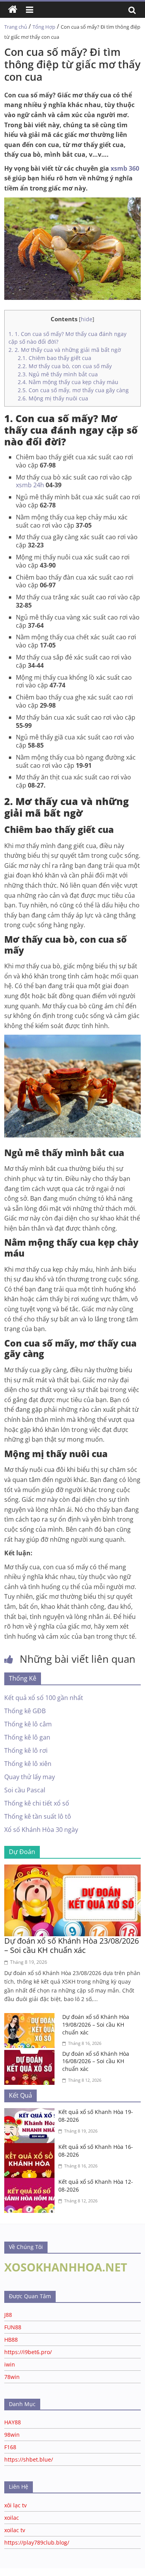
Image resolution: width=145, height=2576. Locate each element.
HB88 (11, 2340)
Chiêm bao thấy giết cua (55, 358)
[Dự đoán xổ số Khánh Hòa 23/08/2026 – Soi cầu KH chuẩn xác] (72, 1869)
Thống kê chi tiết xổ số (37, 1803)
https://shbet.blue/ (29, 2459)
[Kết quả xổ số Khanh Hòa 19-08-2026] (31, 2113)
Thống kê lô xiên (28, 1764)
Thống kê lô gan (27, 1737)
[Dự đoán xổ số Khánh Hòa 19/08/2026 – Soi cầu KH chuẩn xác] (31, 2018)
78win (12, 2377)
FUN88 (13, 2327)
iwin (10, 2364)
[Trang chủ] (13, 10)
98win (12, 2435)
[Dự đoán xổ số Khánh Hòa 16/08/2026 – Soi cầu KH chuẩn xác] (31, 2055)
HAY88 (13, 2422)
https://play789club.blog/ (37, 2542)
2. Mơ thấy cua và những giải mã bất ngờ (65, 350)
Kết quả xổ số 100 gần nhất (44, 1698)
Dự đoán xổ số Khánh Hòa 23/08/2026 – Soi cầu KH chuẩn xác (72, 1945)
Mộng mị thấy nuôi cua (53, 398)
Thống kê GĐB (25, 1711)
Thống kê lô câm (28, 1724)
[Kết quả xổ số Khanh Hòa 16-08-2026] (31, 2148)
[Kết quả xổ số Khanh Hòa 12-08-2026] (31, 2183)
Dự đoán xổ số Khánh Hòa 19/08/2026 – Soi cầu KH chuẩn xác (96, 2024)
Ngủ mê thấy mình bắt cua (58, 374)
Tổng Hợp (44, 27)
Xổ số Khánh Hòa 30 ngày (41, 1830)
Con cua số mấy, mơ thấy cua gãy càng (73, 390)
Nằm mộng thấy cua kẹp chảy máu (68, 382)
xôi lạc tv (15, 2505)
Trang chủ (16, 27)
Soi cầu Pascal (25, 1790)
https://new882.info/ (97, 2572)
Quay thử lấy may (30, 1777)
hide (87, 319)
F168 (10, 2447)
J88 (8, 2315)
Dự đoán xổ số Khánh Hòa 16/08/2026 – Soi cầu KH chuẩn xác (96, 2061)
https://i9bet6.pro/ (28, 2352)
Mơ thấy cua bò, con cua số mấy (65, 366)
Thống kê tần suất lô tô (38, 1816)
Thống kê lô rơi (26, 1750)
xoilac (12, 2518)
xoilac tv (15, 2530)
